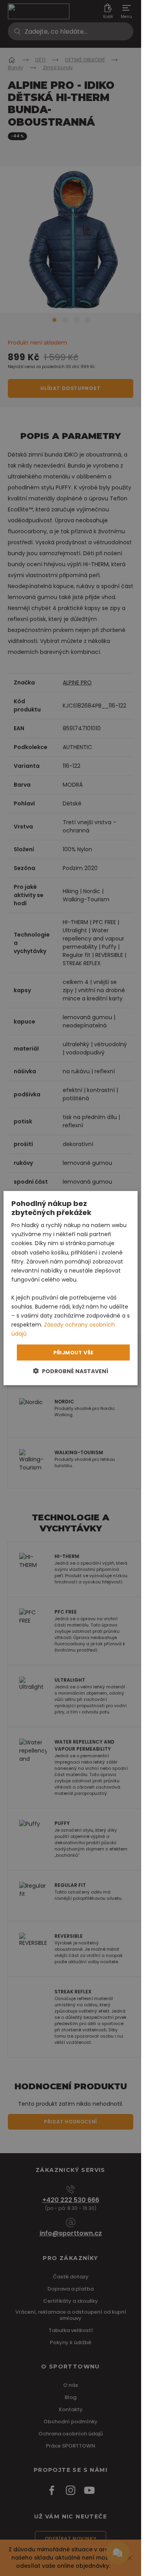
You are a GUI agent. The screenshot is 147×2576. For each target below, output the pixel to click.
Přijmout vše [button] (73, 1352)
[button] (71, 1371)
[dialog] (71, 1288)
